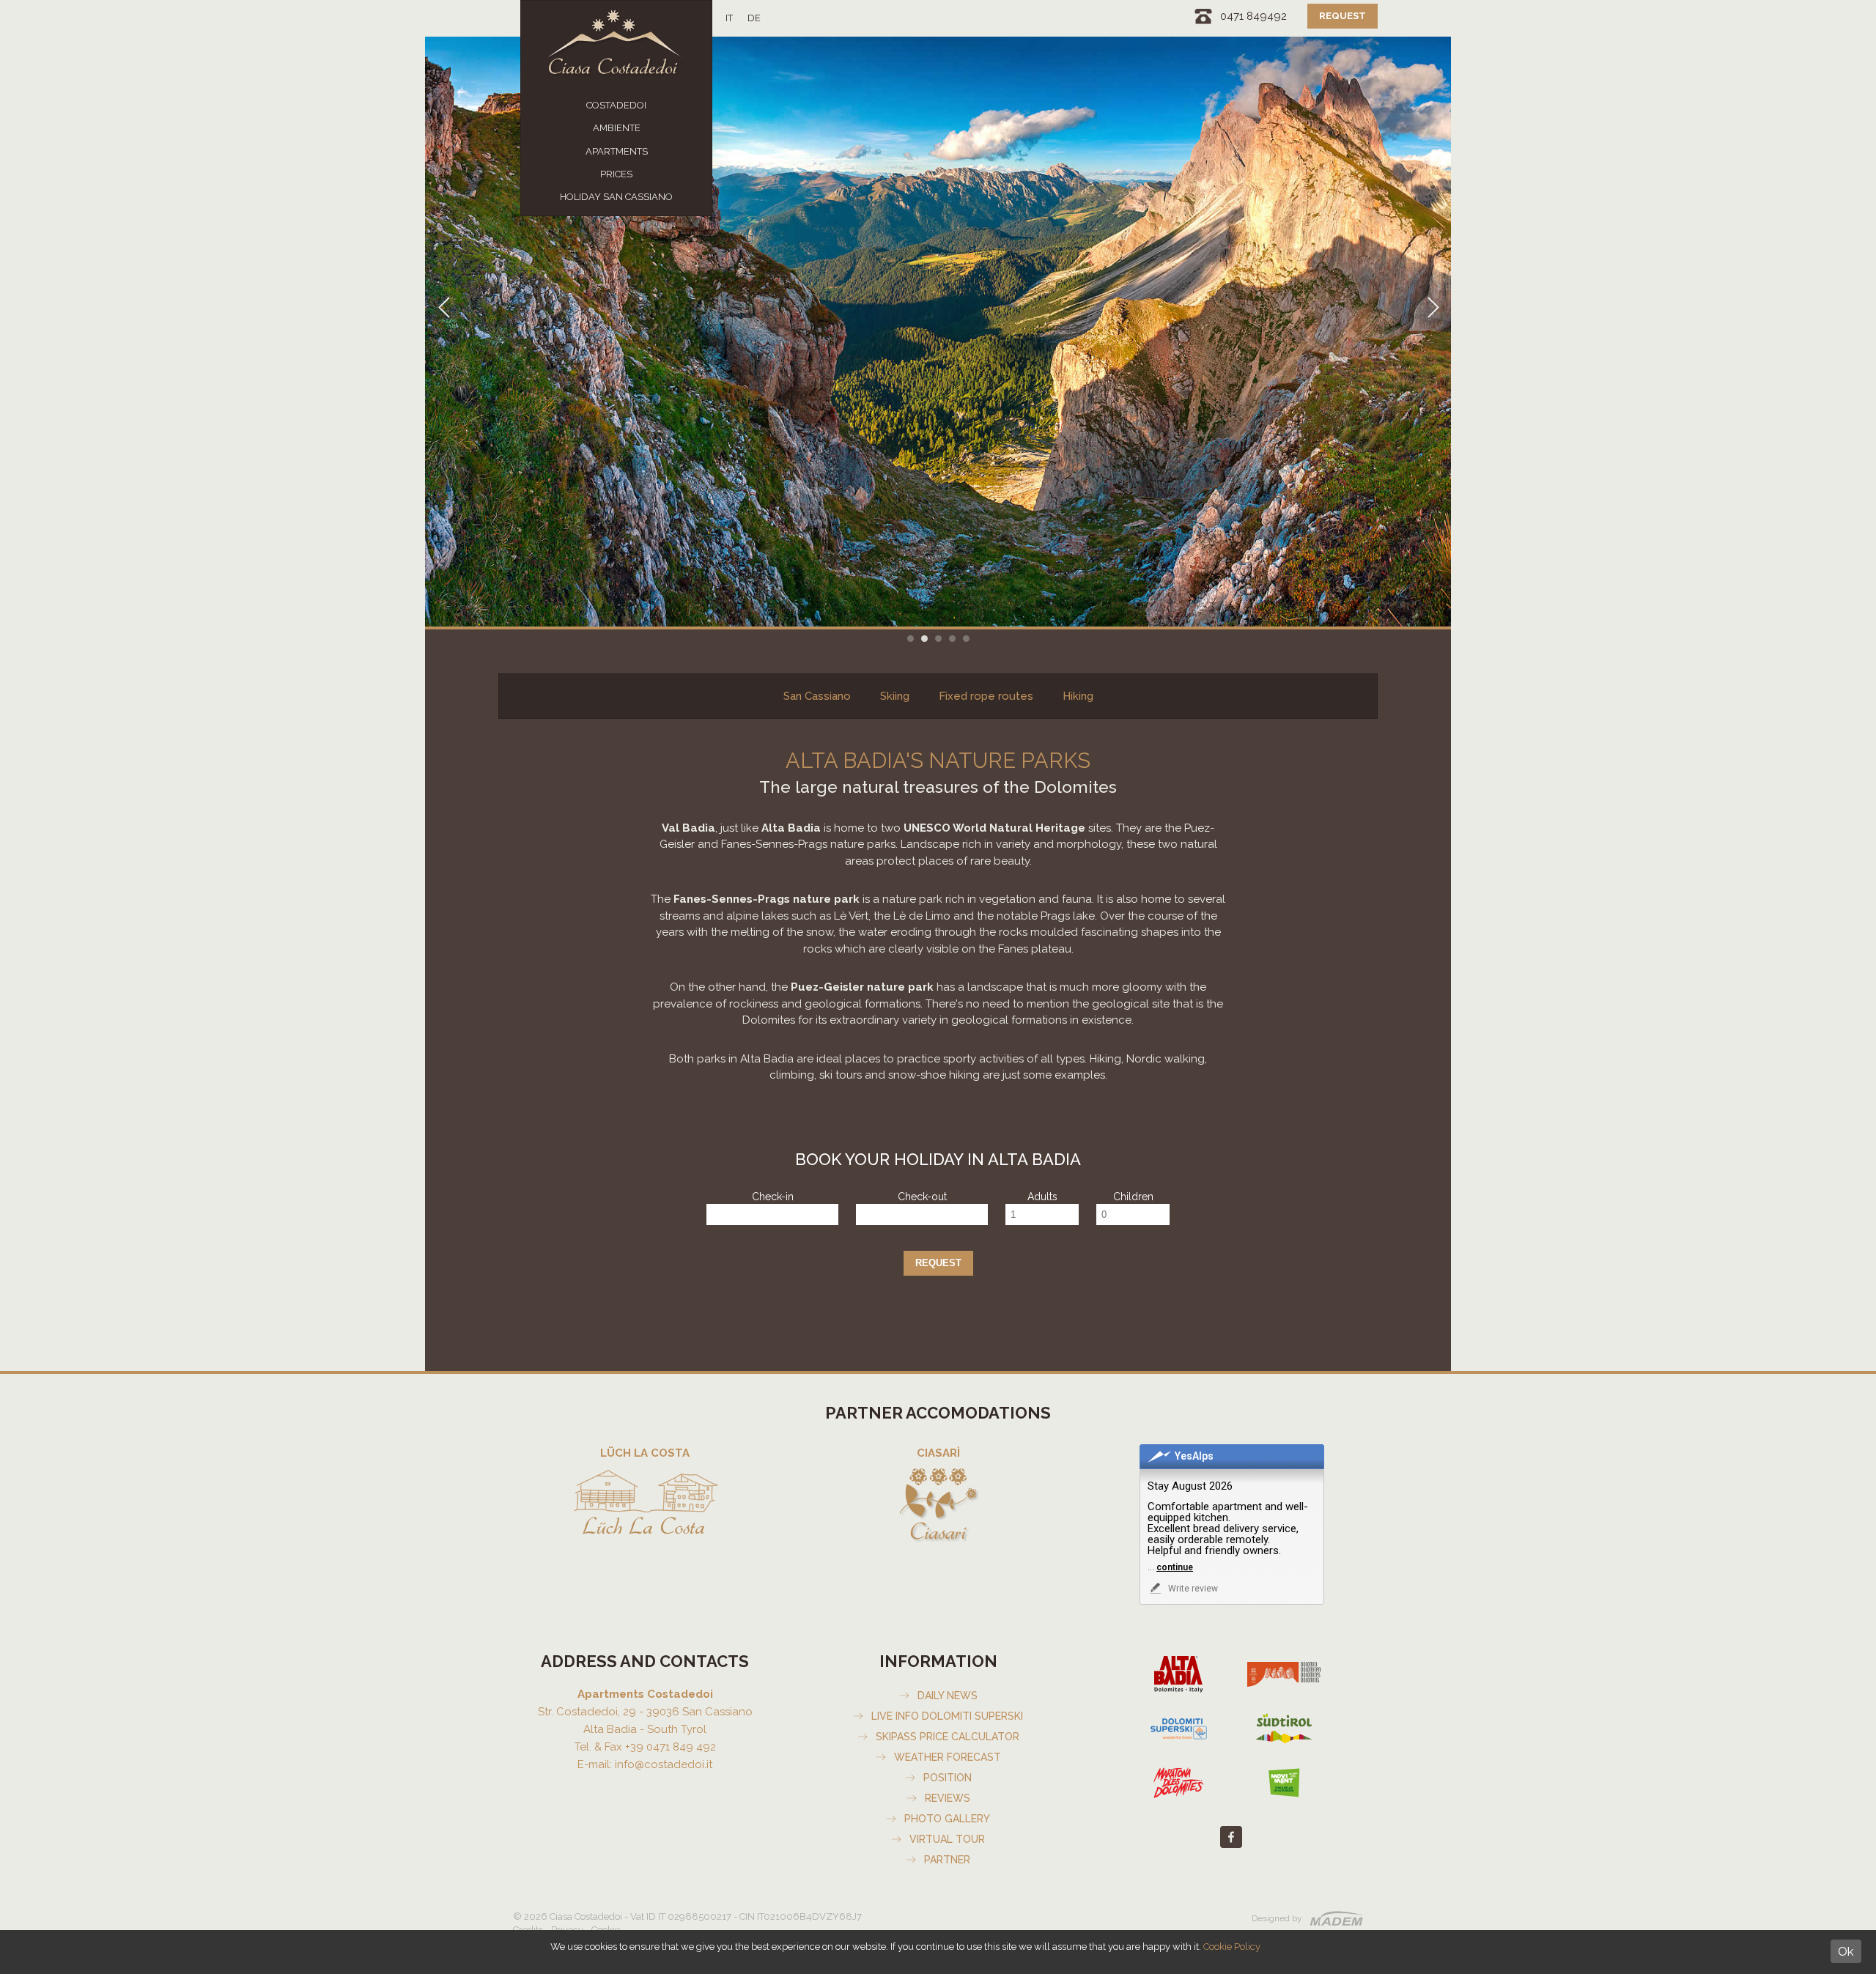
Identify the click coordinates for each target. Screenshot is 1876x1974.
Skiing (895, 696)
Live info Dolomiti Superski (947, 1716)
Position (948, 1778)
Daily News (948, 1696)
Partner (947, 1860)
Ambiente (617, 128)
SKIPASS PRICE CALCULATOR (948, 1737)
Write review (1192, 1589)
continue (1175, 1567)
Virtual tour (947, 1839)
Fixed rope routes (986, 696)
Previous (443, 332)
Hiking (1078, 696)
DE (754, 18)
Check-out (922, 1197)
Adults (1042, 1197)
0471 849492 (1253, 16)
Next (1433, 332)
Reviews (948, 1798)
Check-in (773, 1197)
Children (1133, 1197)
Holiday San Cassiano (616, 197)
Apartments (617, 151)
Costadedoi (616, 105)
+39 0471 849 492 (671, 1747)
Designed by (1277, 1918)
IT (729, 18)
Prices (616, 174)
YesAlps (1194, 1456)
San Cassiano (817, 696)
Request (1343, 16)
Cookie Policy (1232, 1947)
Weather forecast (948, 1757)
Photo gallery (947, 1819)
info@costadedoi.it (664, 1764)
